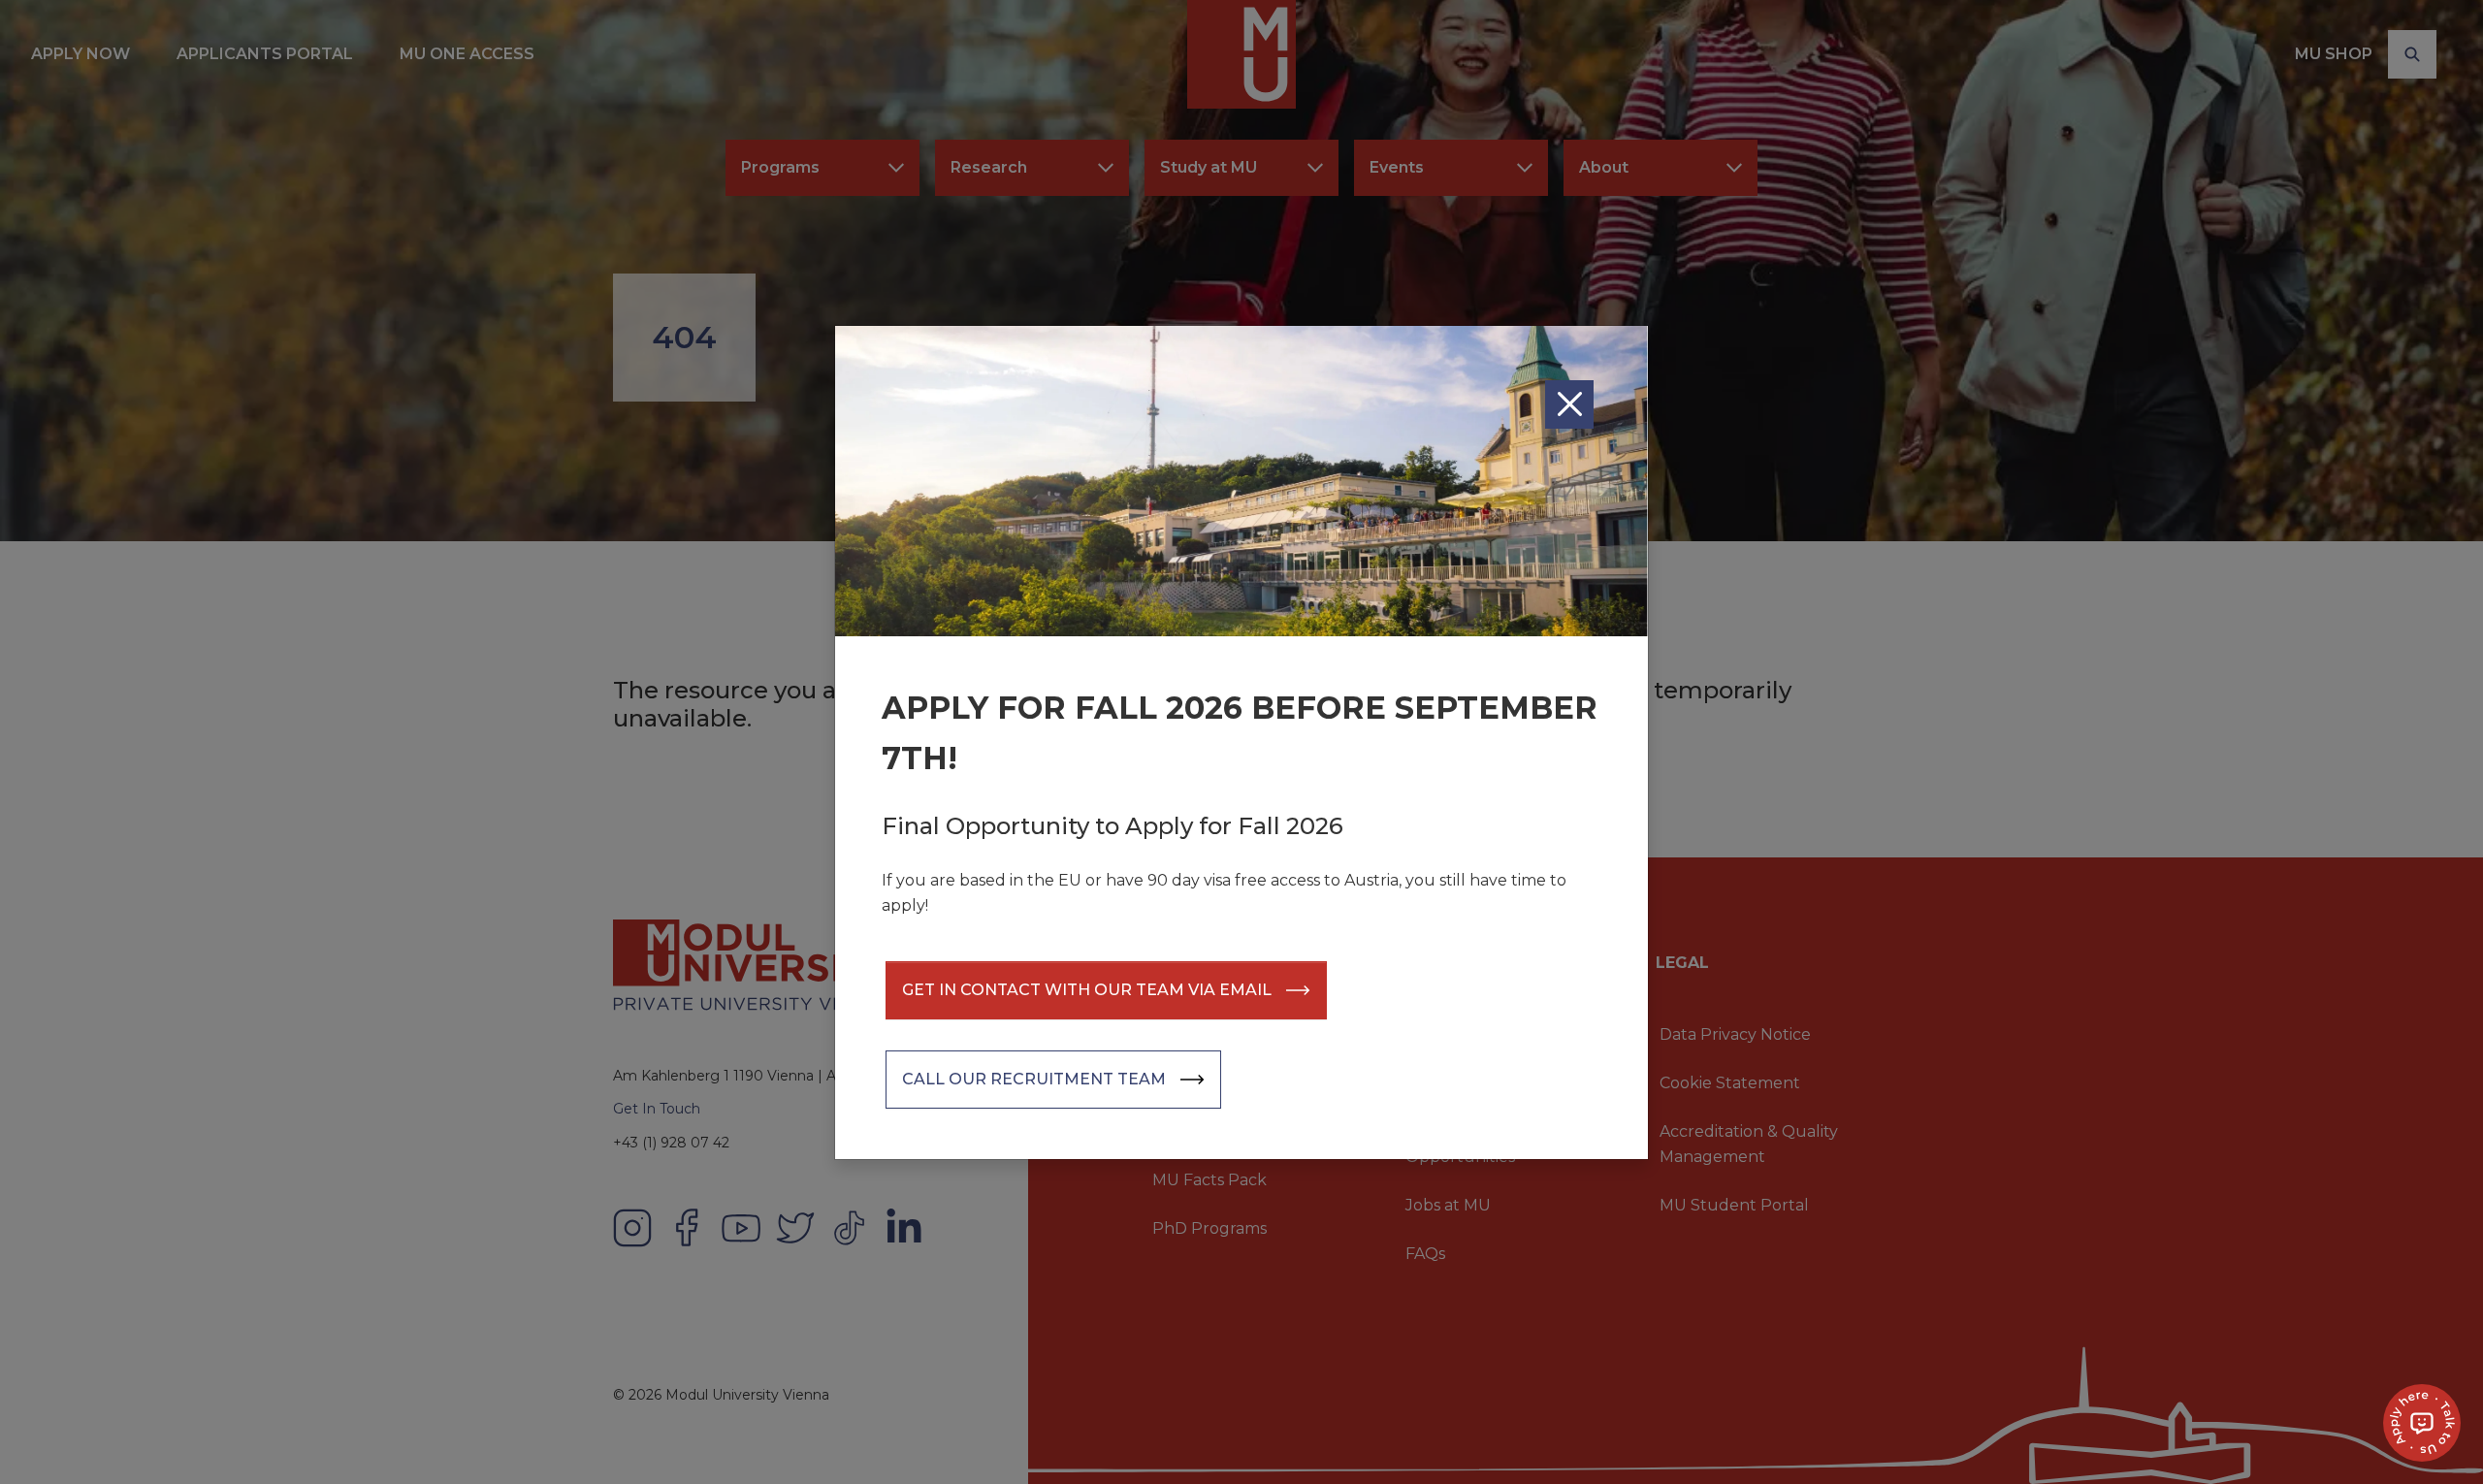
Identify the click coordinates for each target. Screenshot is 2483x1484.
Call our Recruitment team (1034, 1079)
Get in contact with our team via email (1087, 990)
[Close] (1569, 404)
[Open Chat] (2422, 1423)
